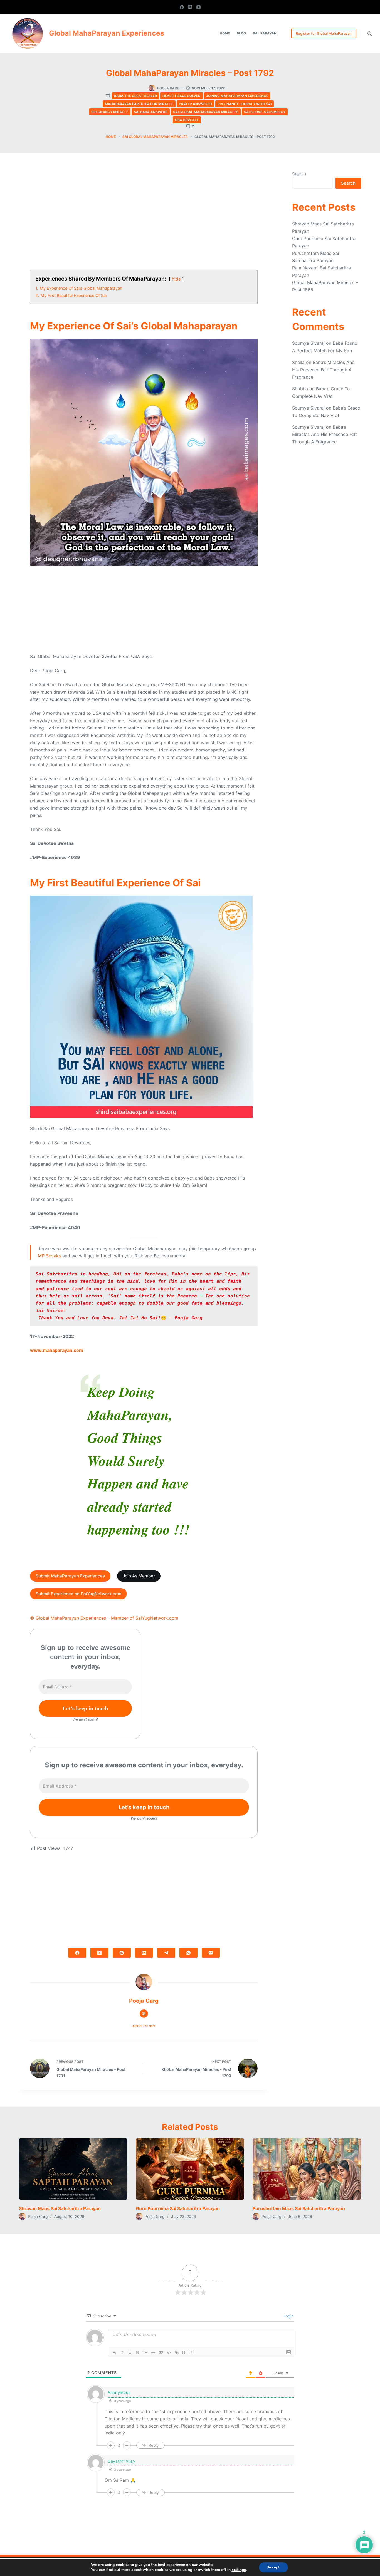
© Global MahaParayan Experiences (68, 1618)
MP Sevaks (49, 1256)
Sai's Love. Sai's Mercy (265, 112)
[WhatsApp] (188, 1953)
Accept (273, 2567)
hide (176, 279)
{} (184, 2352)
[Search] (370, 33)
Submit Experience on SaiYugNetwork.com (78, 1594)
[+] (192, 2352)
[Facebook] (182, 7)
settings (239, 2570)
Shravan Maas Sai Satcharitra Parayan (60, 2208)
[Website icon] (144, 2014)
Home (225, 33)
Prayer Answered (195, 104)
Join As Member (139, 1576)
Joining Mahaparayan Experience (237, 96)
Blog (241, 33)
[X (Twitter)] (190, 7)
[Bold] (114, 2352)
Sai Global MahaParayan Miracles (206, 112)
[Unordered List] (153, 2352)
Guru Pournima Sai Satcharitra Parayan (178, 2208)
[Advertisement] (144, 222)
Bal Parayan (265, 33)
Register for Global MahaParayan (324, 33)
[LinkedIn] (144, 1953)
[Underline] (130, 2352)
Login (288, 2316)
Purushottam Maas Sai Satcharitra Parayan (299, 2208)
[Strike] (138, 2352)
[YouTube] (198, 7)
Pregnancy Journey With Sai (245, 104)
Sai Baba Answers (151, 112)
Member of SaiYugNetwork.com (145, 1618)
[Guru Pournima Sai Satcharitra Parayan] (190, 2169)
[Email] (211, 1953)
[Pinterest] (122, 1953)
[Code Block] (169, 2352)
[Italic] (122, 2352)
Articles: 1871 (144, 2026)
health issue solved (182, 96)
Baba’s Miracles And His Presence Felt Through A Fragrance (323, 370)
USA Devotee (187, 120)
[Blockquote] (161, 2352)
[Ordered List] (145, 2352)
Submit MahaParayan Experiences (70, 1576)
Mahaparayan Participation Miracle (139, 104)
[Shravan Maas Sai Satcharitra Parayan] (73, 2169)
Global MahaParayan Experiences (107, 33)
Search (299, 174)
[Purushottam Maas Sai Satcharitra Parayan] (307, 2169)
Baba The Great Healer (135, 96)
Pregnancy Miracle (110, 112)
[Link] (177, 2352)
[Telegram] (166, 1953)
